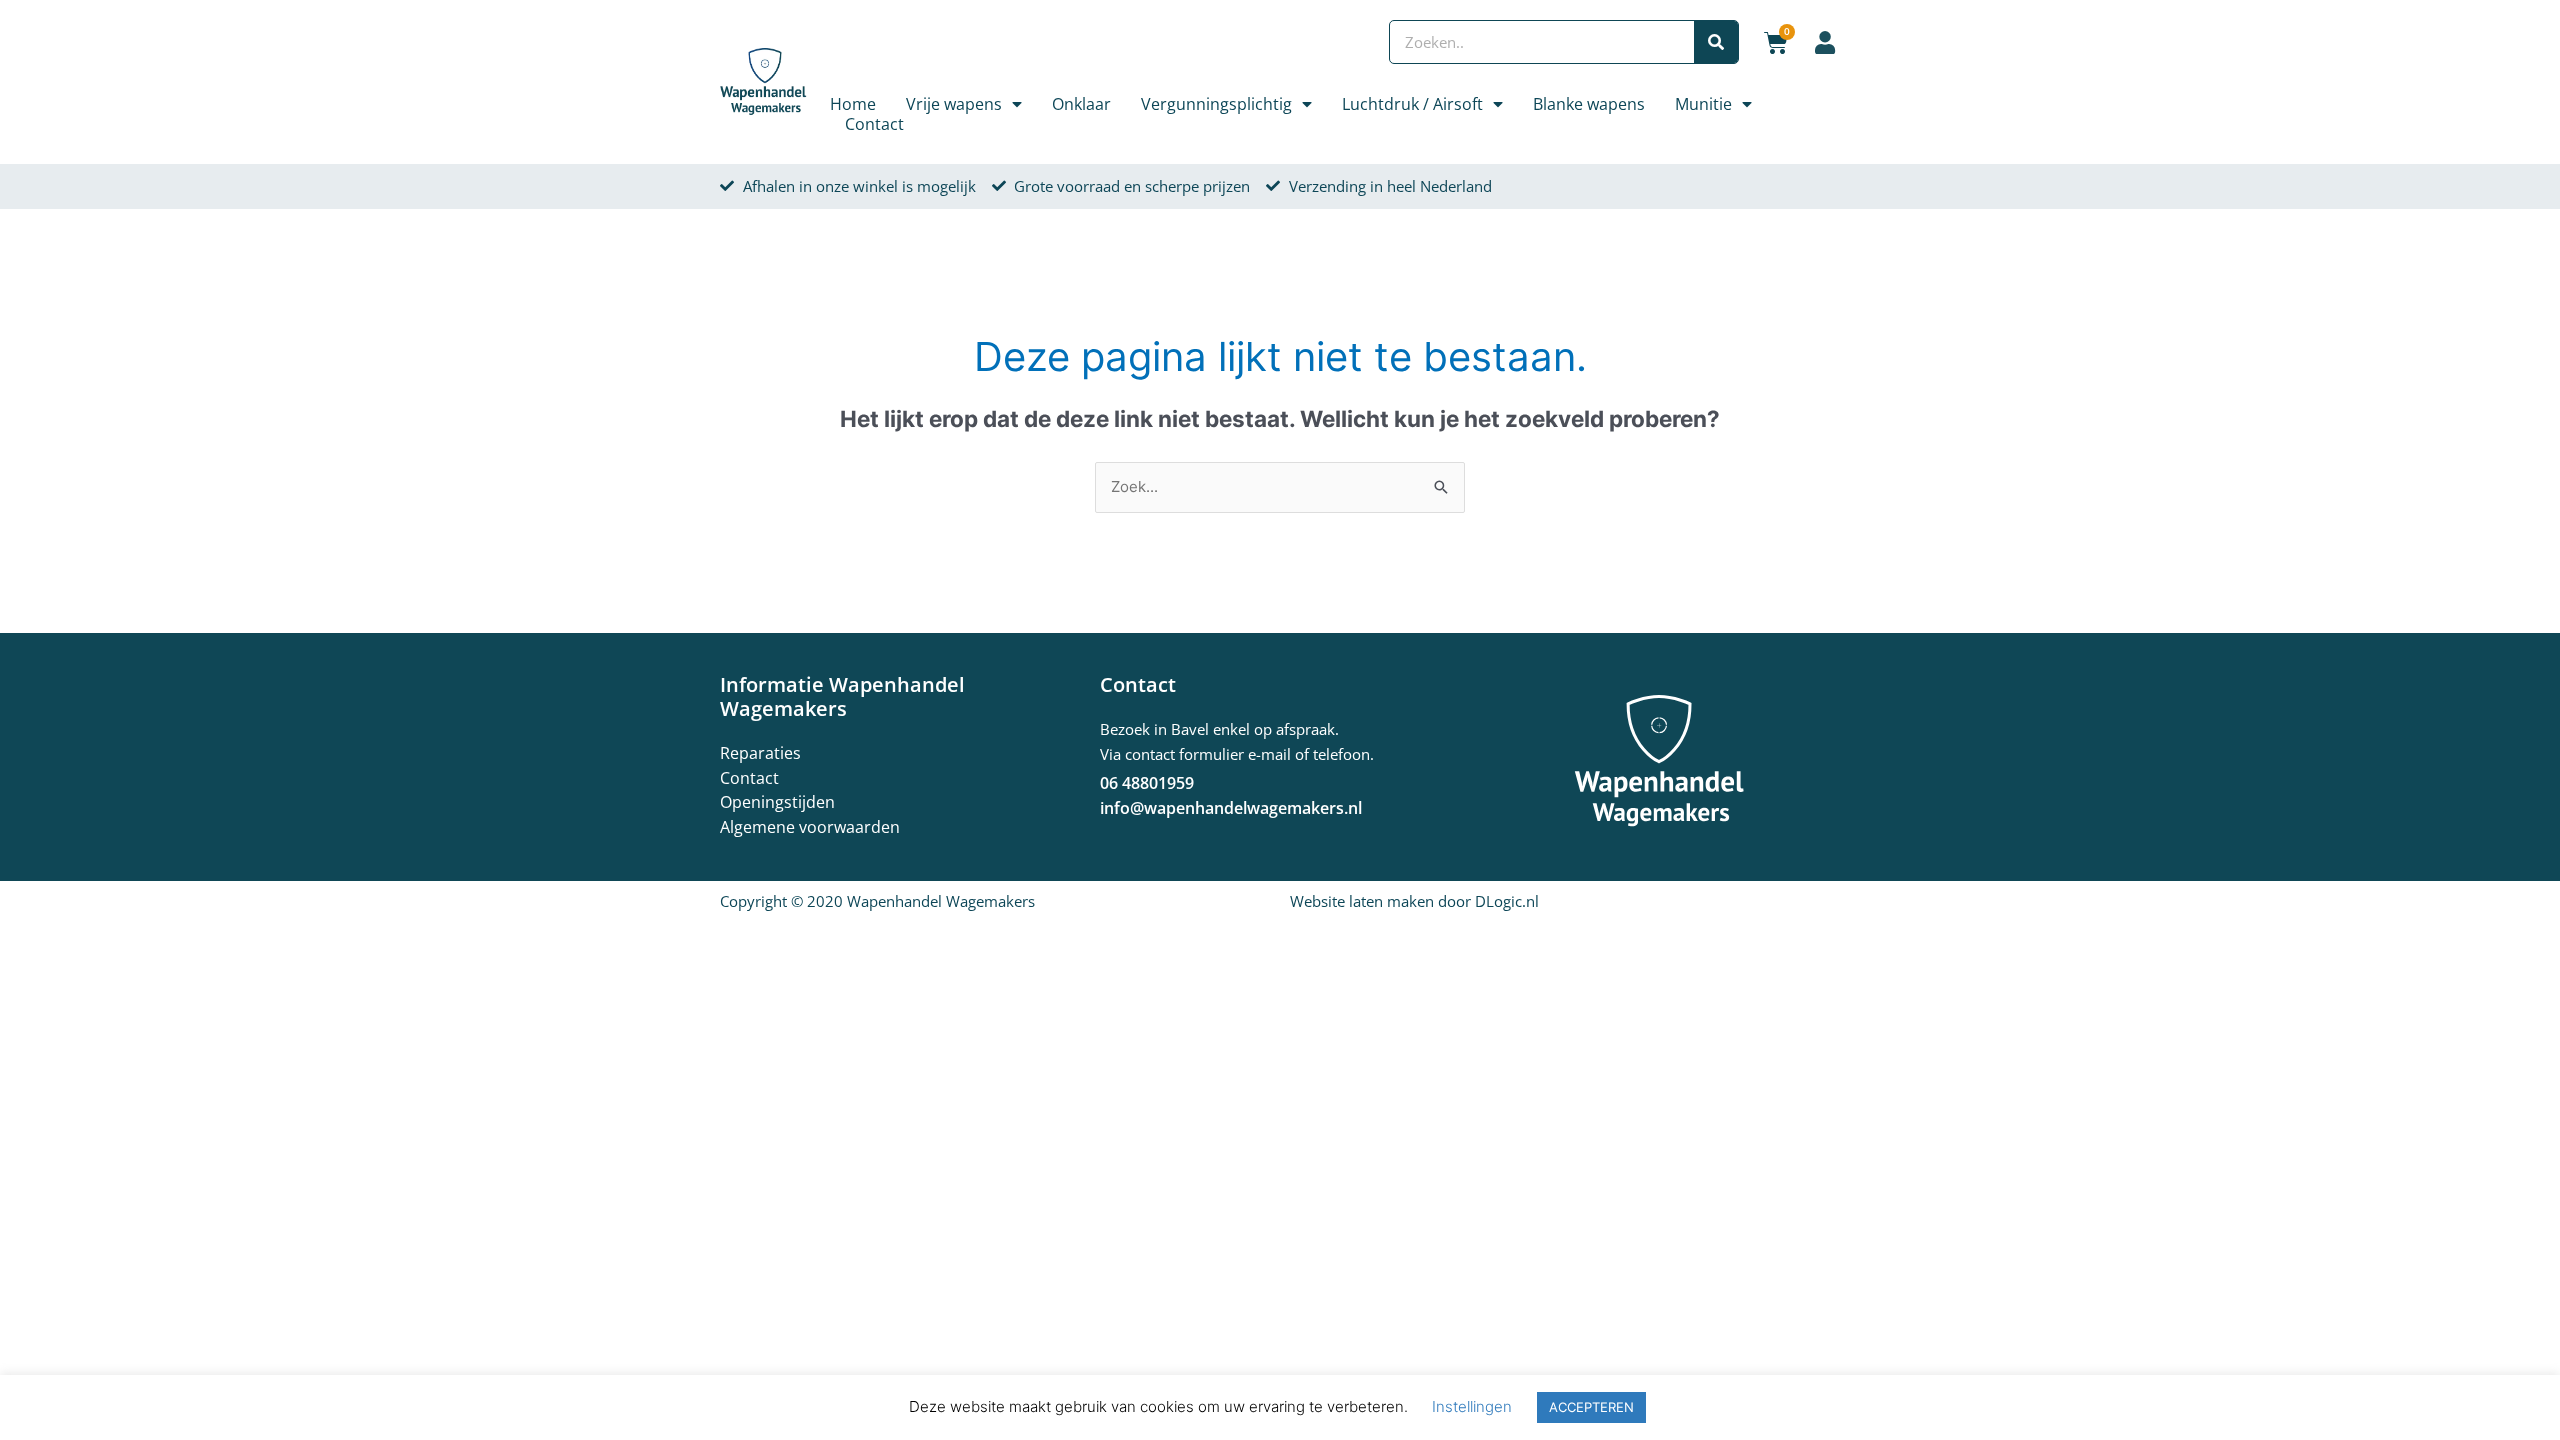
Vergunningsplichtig (1216, 104)
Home (853, 104)
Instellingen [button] (1472, 1406)
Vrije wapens (954, 104)
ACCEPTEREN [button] (1591, 1407)
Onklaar (1081, 104)
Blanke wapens (1589, 104)
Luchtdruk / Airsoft (1412, 104)
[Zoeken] (1716, 42)
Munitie (1703, 104)
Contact (874, 124)
